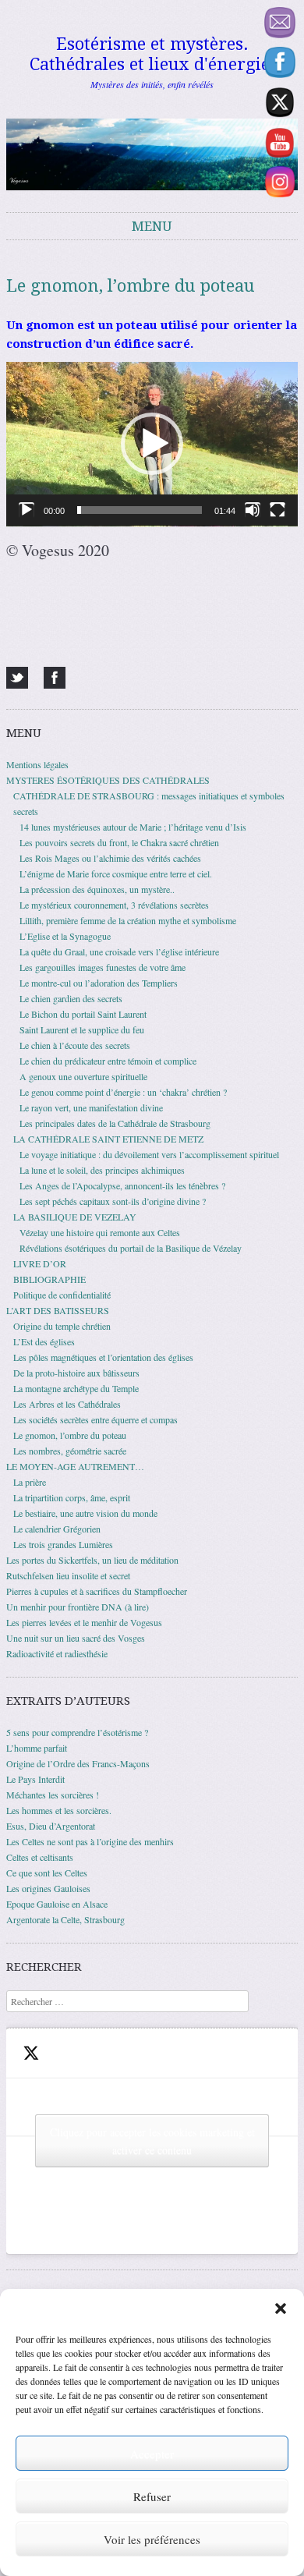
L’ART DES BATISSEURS (58, 1310)
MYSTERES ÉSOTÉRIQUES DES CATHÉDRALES (108, 780)
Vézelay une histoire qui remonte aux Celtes (100, 1232)
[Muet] (253, 510)
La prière (30, 1482)
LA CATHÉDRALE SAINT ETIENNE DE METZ (108, 1139)
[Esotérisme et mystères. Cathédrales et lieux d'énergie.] (152, 154)
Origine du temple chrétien (62, 1326)
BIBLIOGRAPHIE (49, 1279)
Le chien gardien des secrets (71, 998)
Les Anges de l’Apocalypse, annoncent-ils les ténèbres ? (122, 1185)
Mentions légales (37, 764)
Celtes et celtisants (40, 1857)
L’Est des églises (44, 1341)
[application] (152, 444)
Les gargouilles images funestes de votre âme (103, 967)
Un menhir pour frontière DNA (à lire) (78, 1607)
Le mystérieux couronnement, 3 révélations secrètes (114, 905)
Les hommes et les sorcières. (59, 1810)
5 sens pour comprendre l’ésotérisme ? (77, 1732)
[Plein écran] (277, 510)
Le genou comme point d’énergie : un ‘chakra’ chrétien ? (123, 1092)
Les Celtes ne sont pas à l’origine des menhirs (90, 1841)
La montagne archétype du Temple (76, 1388)
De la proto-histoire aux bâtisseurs (76, 1373)
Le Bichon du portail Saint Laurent (83, 1014)
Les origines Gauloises (48, 1888)
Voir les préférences (152, 2539)
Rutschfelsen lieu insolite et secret (68, 1575)
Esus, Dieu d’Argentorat (51, 1826)
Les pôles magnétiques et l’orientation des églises (103, 1357)
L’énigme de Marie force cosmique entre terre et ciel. (116, 873)
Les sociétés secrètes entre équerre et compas (95, 1419)
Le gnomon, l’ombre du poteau (70, 1435)
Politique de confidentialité (62, 1295)
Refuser (152, 2496)
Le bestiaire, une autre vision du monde (85, 1513)
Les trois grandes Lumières (63, 1544)
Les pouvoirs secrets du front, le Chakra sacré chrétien (119, 842)
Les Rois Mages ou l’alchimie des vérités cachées (110, 858)
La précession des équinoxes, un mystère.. (97, 889)
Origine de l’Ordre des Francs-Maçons (78, 1763)
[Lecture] (27, 510)
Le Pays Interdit (35, 1779)
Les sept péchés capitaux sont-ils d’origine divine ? (113, 1201)
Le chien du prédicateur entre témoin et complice (108, 1061)
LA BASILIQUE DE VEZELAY (75, 1217)
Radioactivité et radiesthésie (57, 1653)
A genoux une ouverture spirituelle (83, 1076)
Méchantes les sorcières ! (53, 1795)
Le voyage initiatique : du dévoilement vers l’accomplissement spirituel (149, 1154)
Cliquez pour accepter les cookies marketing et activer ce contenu (152, 2141)
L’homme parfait (37, 1748)
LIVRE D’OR (40, 1263)
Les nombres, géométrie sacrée (70, 1451)
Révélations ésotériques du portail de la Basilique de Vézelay (131, 1248)
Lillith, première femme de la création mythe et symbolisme (128, 920)
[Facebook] (55, 678)
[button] (281, 2308)
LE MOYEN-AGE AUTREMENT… (75, 1466)
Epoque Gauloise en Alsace (57, 1904)
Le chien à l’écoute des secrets (75, 1045)
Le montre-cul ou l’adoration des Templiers (99, 983)
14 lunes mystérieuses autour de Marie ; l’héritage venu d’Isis (133, 827)
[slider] (140, 510)
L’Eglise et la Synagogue (65, 936)
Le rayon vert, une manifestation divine (91, 1107)
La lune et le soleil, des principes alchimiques (102, 1170)
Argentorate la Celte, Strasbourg (65, 1919)
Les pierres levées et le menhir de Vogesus (84, 1622)
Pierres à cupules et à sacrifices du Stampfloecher (97, 1591)
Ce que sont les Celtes (47, 1873)
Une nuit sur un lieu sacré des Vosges (76, 1638)
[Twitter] (17, 678)
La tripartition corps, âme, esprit (72, 1497)
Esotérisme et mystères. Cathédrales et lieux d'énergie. (152, 54)
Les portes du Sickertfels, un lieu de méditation (92, 1560)
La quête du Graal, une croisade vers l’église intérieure (119, 951)
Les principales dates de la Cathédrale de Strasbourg (115, 1123)
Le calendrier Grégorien (57, 1529)
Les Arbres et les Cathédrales (67, 1404)
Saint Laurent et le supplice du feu (82, 1029)
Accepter (152, 2454)
